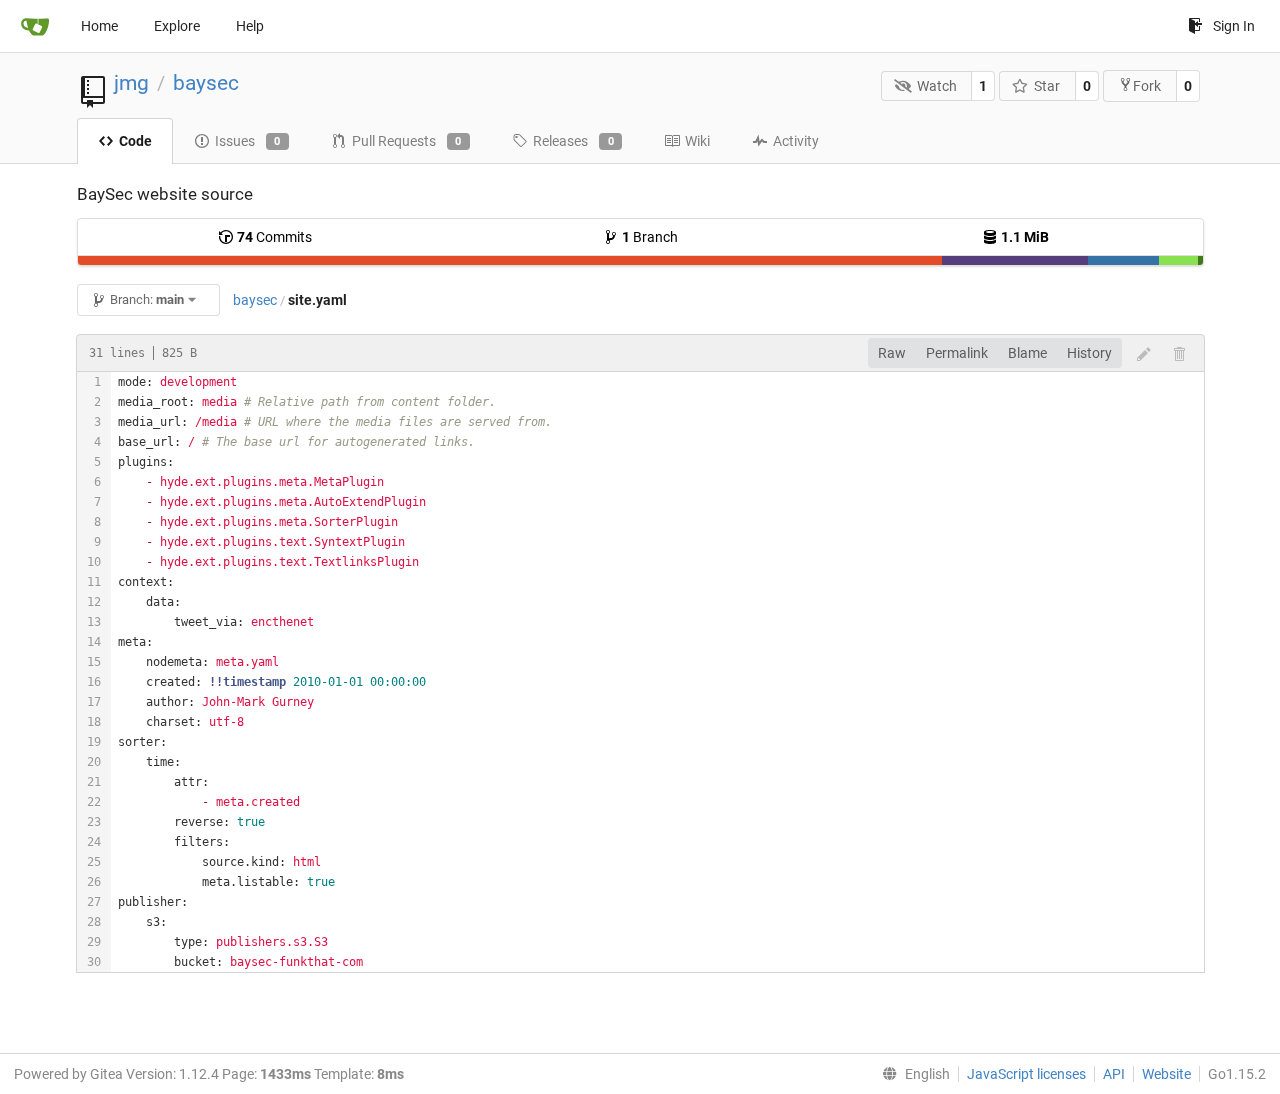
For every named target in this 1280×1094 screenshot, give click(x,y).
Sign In (1234, 26)
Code (135, 141)
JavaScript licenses (1026, 1074)
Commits (274, 237)
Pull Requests (407, 141)
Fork (1147, 86)
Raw (892, 353)
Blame (1027, 353)
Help (250, 26)
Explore (177, 26)
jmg (131, 83)
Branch (650, 237)
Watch (937, 86)
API (1114, 1074)
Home (99, 26)
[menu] (912, 1074)
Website (1166, 1074)
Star (1047, 86)
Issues (248, 141)
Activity (796, 141)
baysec (206, 83)
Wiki (697, 141)
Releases (573, 141)
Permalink (957, 353)
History (1089, 353)
